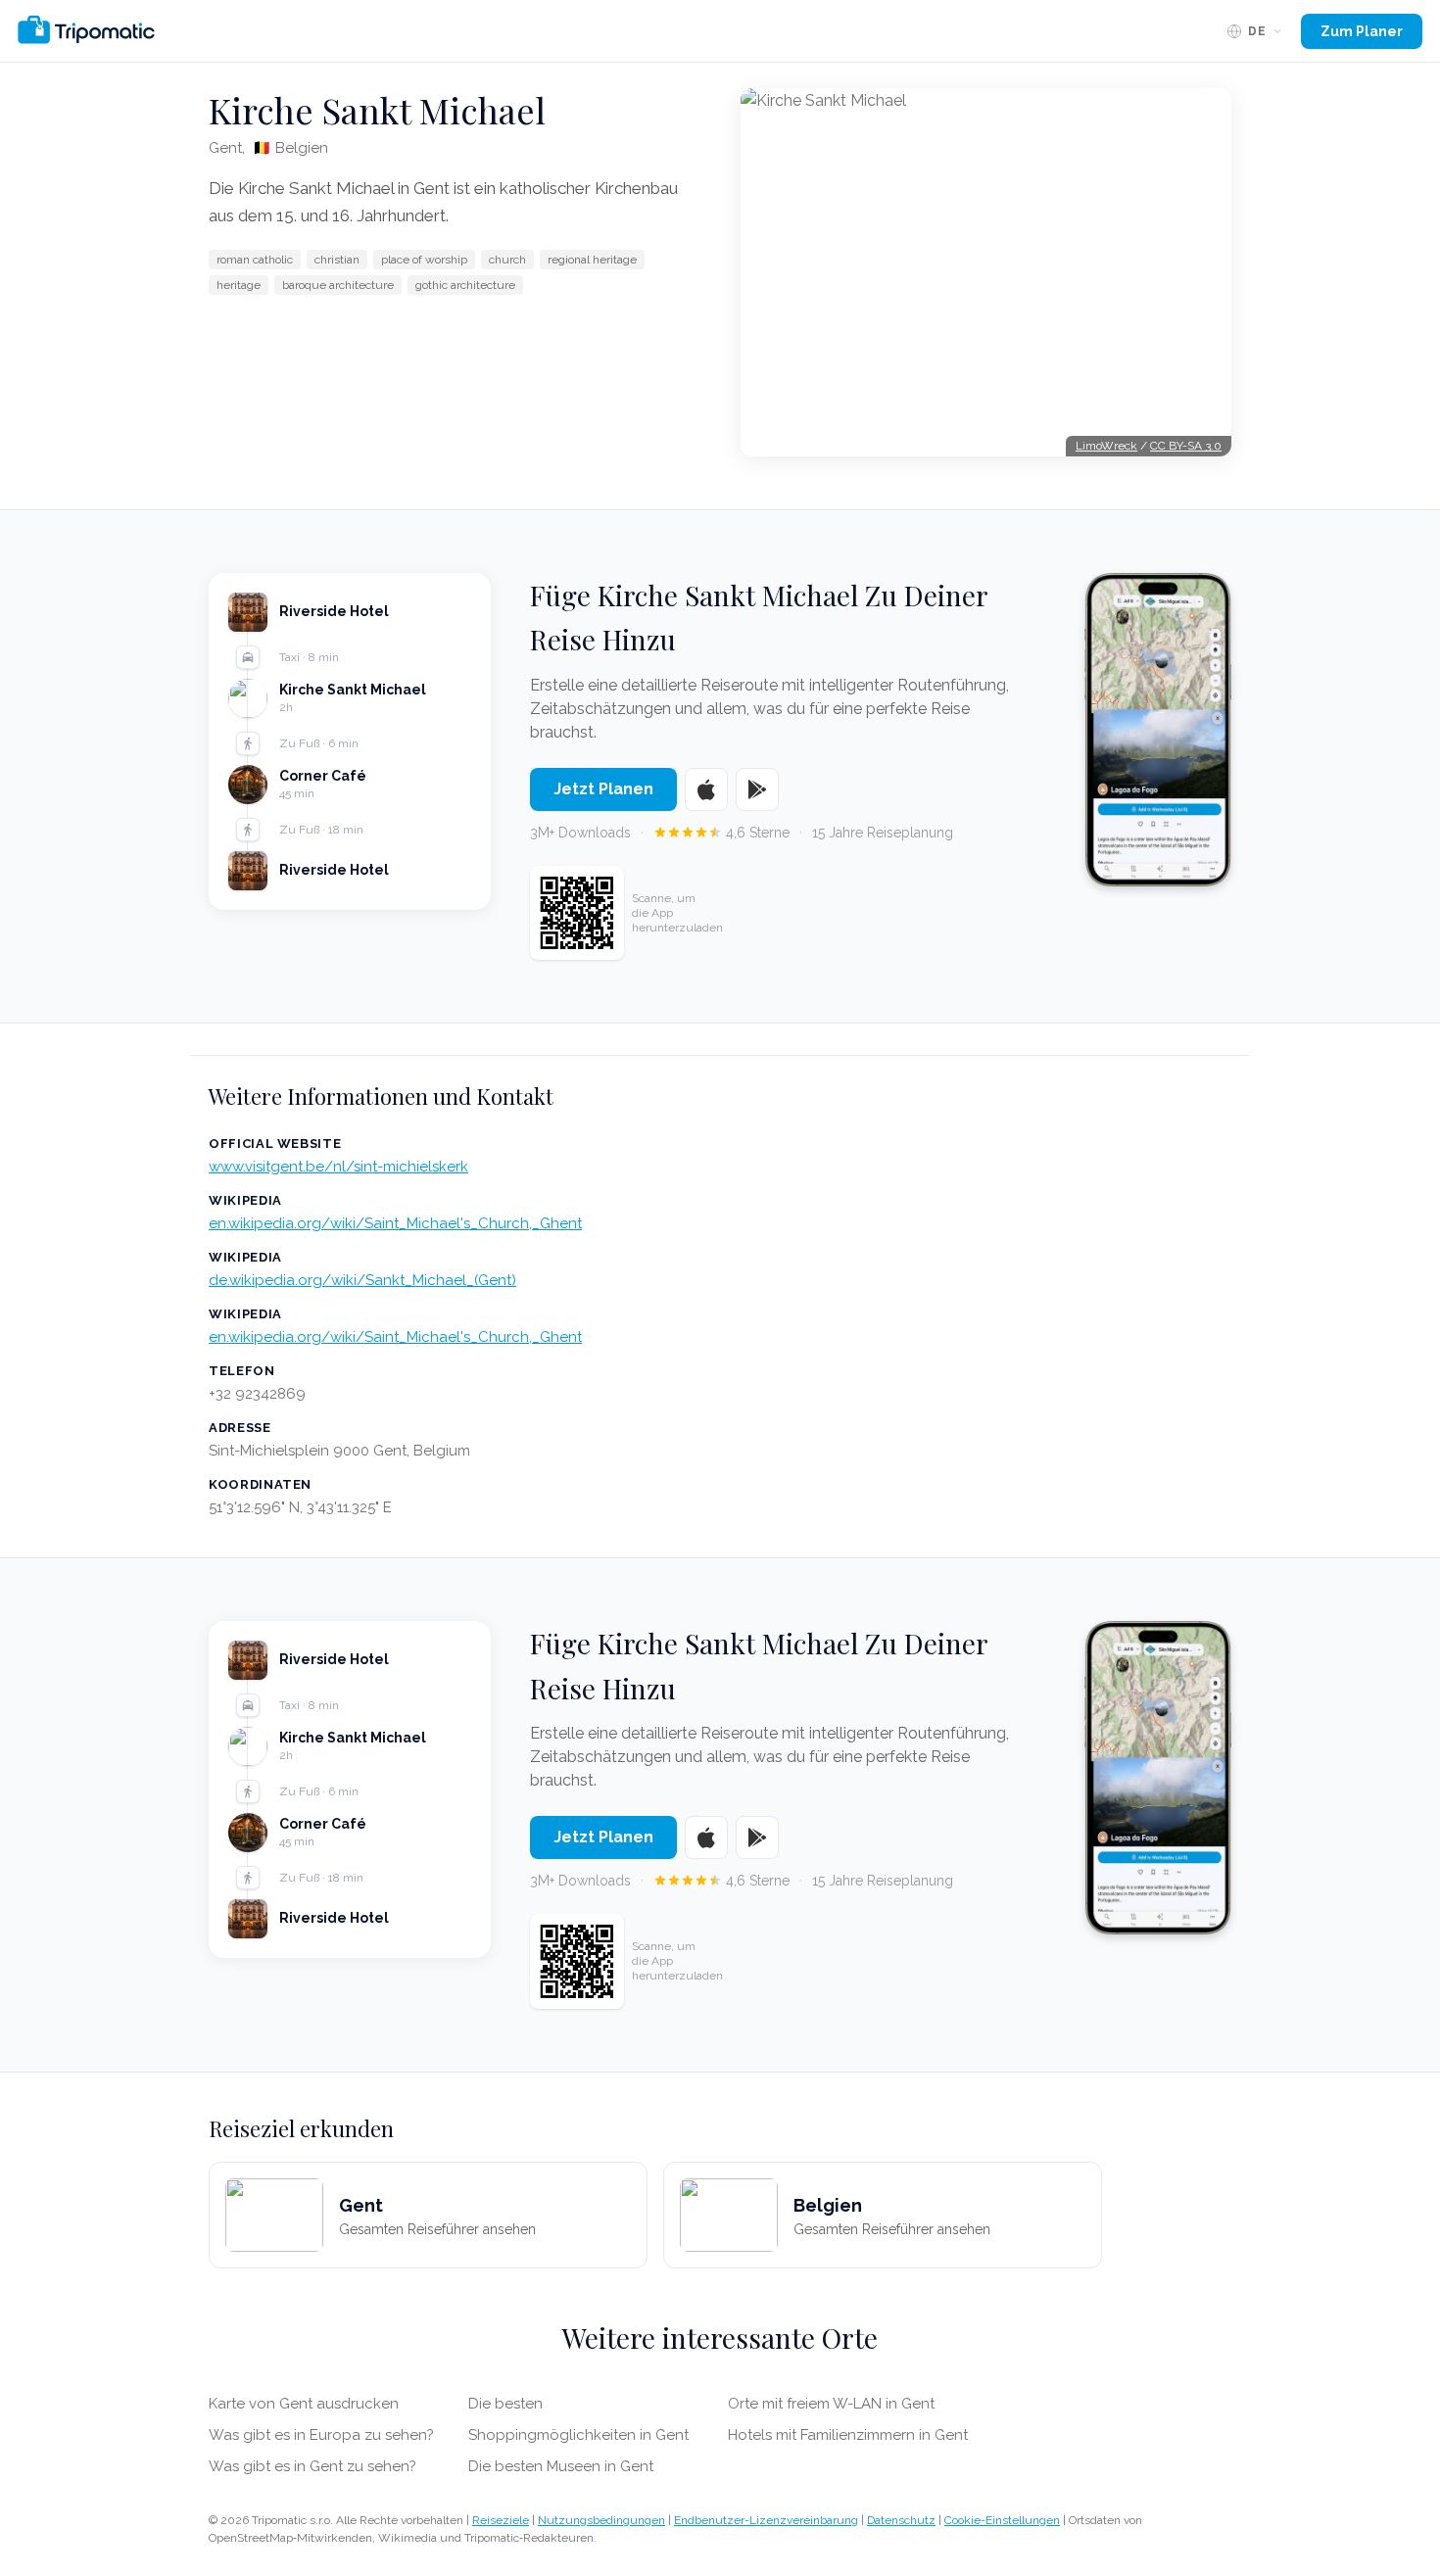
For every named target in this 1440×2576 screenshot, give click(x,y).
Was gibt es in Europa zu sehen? (321, 2435)
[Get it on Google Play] (757, 789)
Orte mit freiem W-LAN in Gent (831, 2404)
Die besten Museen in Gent (561, 2466)
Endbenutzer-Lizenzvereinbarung (766, 2520)
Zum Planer (1362, 31)
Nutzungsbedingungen (601, 2520)
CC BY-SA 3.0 (1186, 446)
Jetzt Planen (603, 789)
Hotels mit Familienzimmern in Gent (848, 2435)
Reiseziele (501, 2520)
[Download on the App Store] (706, 789)
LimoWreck (1106, 446)
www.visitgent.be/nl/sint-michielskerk (338, 1167)
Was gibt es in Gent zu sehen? (312, 2466)
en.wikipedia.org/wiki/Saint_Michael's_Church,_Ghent (395, 1223)
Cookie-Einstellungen (1002, 2520)
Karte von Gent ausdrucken (304, 2404)
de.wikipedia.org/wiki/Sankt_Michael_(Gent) (362, 1280)
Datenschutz (901, 2520)
